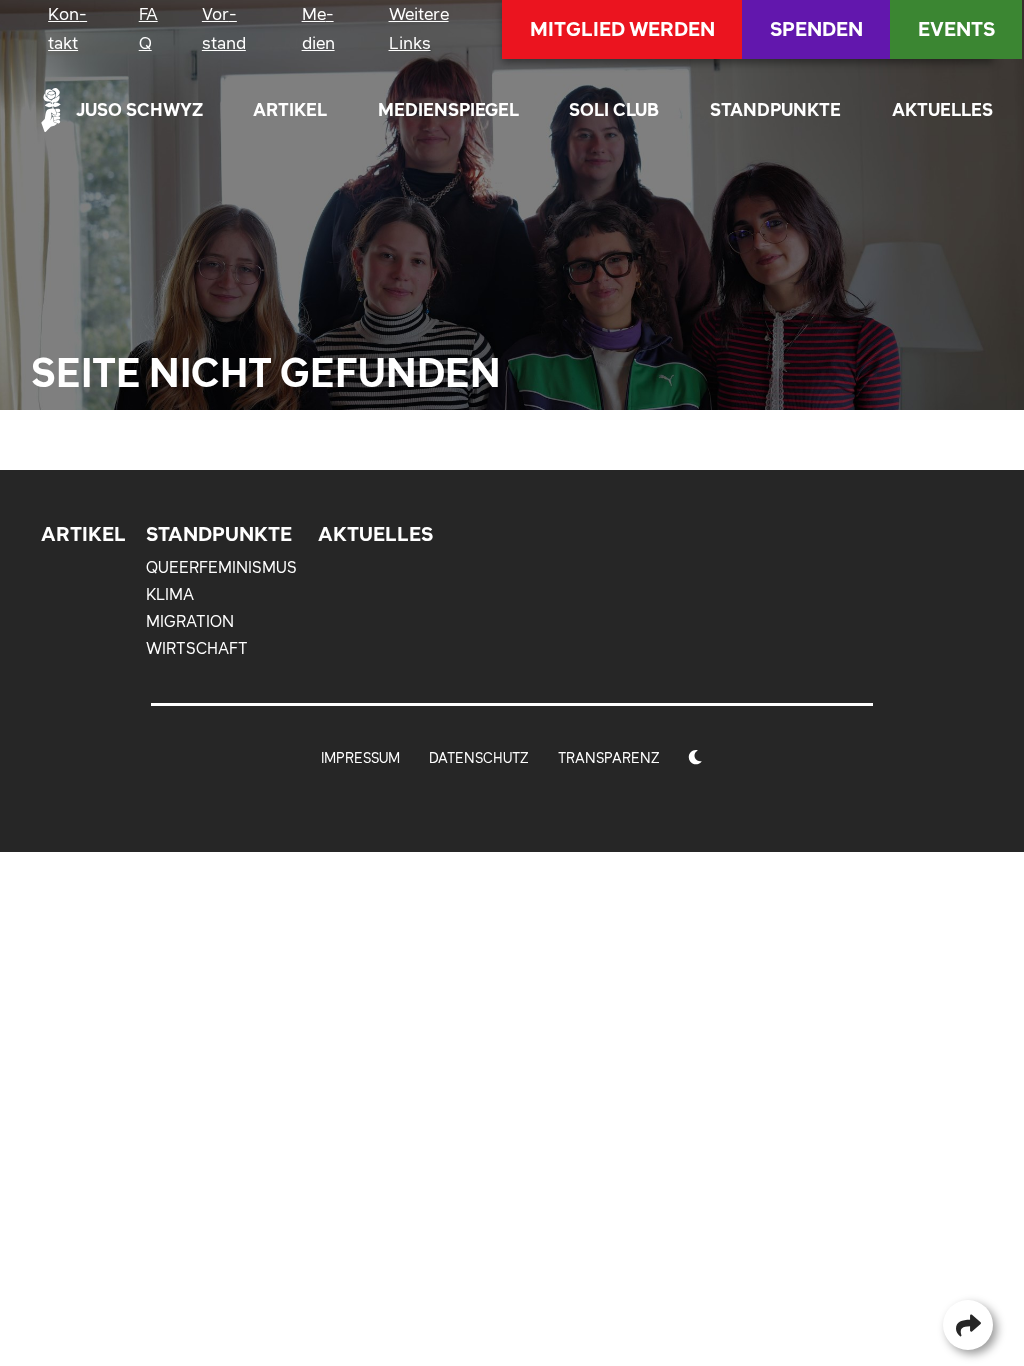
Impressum (360, 758)
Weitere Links (419, 28)
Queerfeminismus (221, 567)
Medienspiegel (448, 109)
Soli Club (614, 109)
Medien (318, 28)
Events (956, 29)
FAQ (148, 28)
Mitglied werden (622, 29)
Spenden (816, 29)
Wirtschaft (197, 648)
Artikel (290, 109)
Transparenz (609, 758)
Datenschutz (479, 758)
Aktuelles (942, 109)
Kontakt (67, 28)
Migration (190, 621)
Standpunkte (775, 109)
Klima (170, 594)
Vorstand (224, 28)
